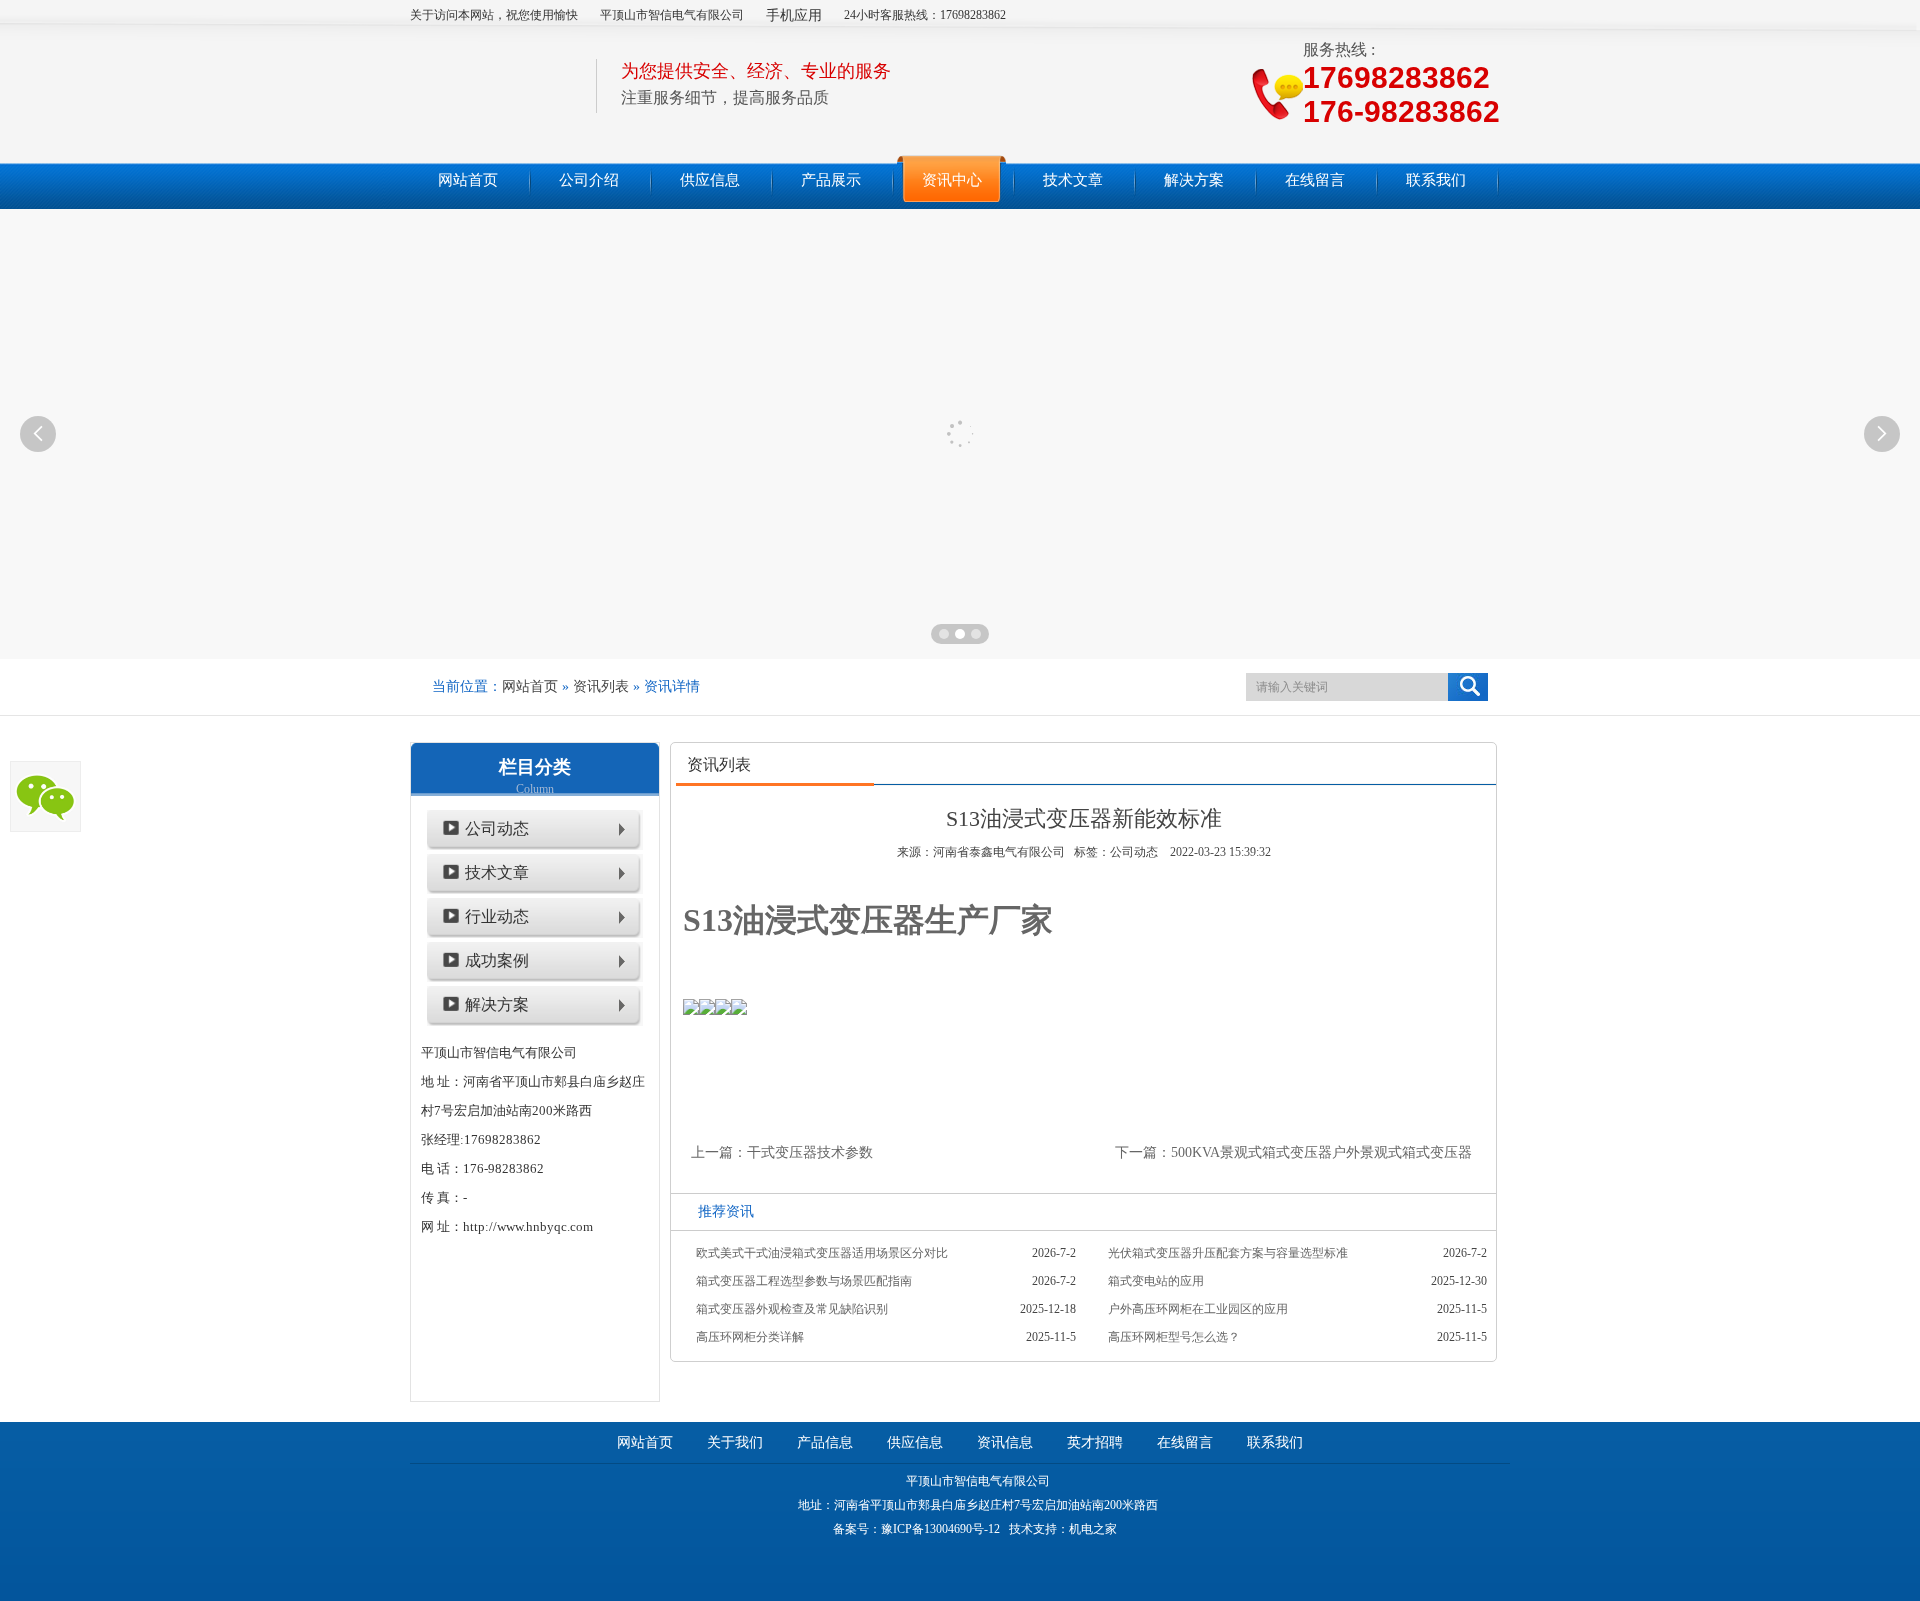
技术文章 (497, 872)
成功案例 (497, 960)
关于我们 (735, 1442)
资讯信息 (1005, 1442)
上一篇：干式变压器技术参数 (782, 1152)
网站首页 (530, 686)
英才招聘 (1095, 1442)
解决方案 (497, 1004)
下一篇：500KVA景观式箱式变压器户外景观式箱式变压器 (1293, 1152)
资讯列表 (601, 686)
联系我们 (1275, 1442)
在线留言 (1185, 1442)
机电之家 (1093, 1529)
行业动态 (497, 916)
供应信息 (915, 1442)
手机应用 (794, 15)
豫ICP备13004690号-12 (940, 1529)
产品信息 (825, 1442)
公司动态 (497, 828)
